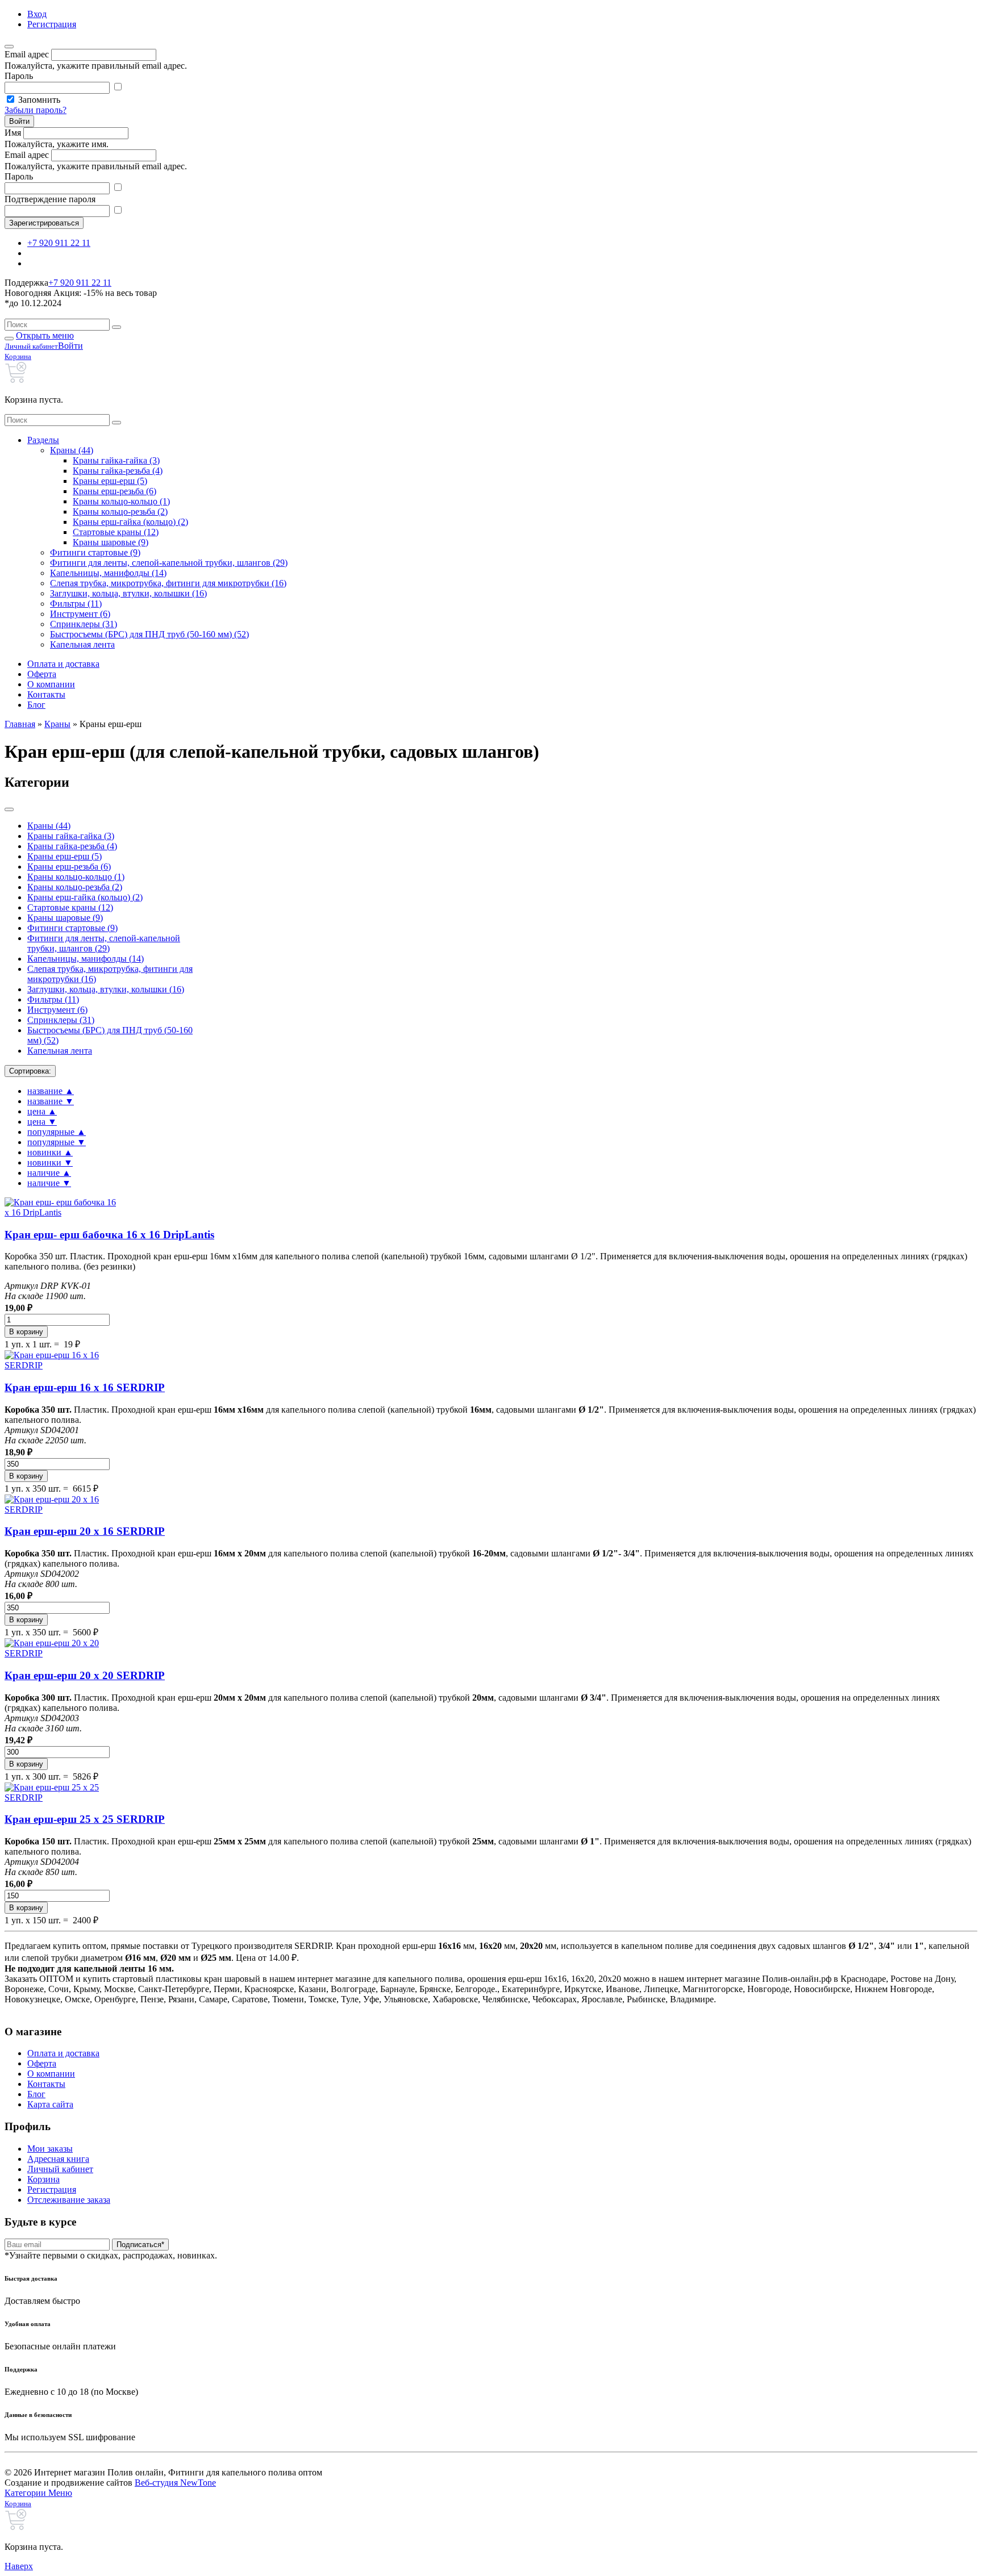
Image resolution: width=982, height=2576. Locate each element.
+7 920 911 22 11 (59, 243)
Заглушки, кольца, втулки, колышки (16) (128, 593)
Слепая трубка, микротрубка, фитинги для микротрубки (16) (168, 583)
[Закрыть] (9, 47)
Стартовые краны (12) (116, 532)
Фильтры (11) (76, 604)
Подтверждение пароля (50, 199)
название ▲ (51, 1091)
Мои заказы (50, 2149)
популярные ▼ (57, 1142)
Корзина (43, 2179)
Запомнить (39, 100)
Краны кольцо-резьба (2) (120, 512)
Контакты (46, 694)
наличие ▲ (49, 1173)
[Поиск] (116, 327)
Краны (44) (72, 450)
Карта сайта (50, 2104)
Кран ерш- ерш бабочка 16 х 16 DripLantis (109, 1235)
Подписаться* (140, 2245)
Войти (19, 121)
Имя (13, 133)
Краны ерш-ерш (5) (110, 481)
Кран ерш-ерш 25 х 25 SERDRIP (85, 1819)
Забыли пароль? (36, 110)
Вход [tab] (37, 14)
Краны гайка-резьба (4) (118, 471)
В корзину (26, 1332)
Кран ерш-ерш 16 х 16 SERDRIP (85, 1387)
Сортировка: (30, 1071)
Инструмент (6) (80, 614)
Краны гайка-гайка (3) (116, 460)
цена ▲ (42, 1111)
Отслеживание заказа (69, 2200)
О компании (51, 684)
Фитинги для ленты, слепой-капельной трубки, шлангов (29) (169, 563)
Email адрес (27, 54)
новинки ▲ (50, 1152)
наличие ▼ (49, 1183)
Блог (36, 705)
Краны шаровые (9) (111, 542)
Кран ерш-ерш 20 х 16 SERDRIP (85, 1531)
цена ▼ (42, 1122)
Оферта (42, 674)
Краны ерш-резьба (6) (115, 491)
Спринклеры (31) (84, 624)
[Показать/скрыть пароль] (118, 87)
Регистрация (52, 24)
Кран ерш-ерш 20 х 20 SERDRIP (85, 1675)
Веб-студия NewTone (175, 2483)
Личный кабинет (60, 2169)
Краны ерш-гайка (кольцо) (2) (130, 522)
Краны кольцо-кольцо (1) (121, 501)
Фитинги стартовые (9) (95, 552)
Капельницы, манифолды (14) (108, 573)
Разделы (43, 440)
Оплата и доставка (63, 664)
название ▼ (51, 1101)
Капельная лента (82, 644)
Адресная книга (58, 2159)
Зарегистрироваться (44, 223)
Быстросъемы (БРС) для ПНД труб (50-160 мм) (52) (149, 634)
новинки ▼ (50, 1162)
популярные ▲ (57, 1132)
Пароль (19, 76)
